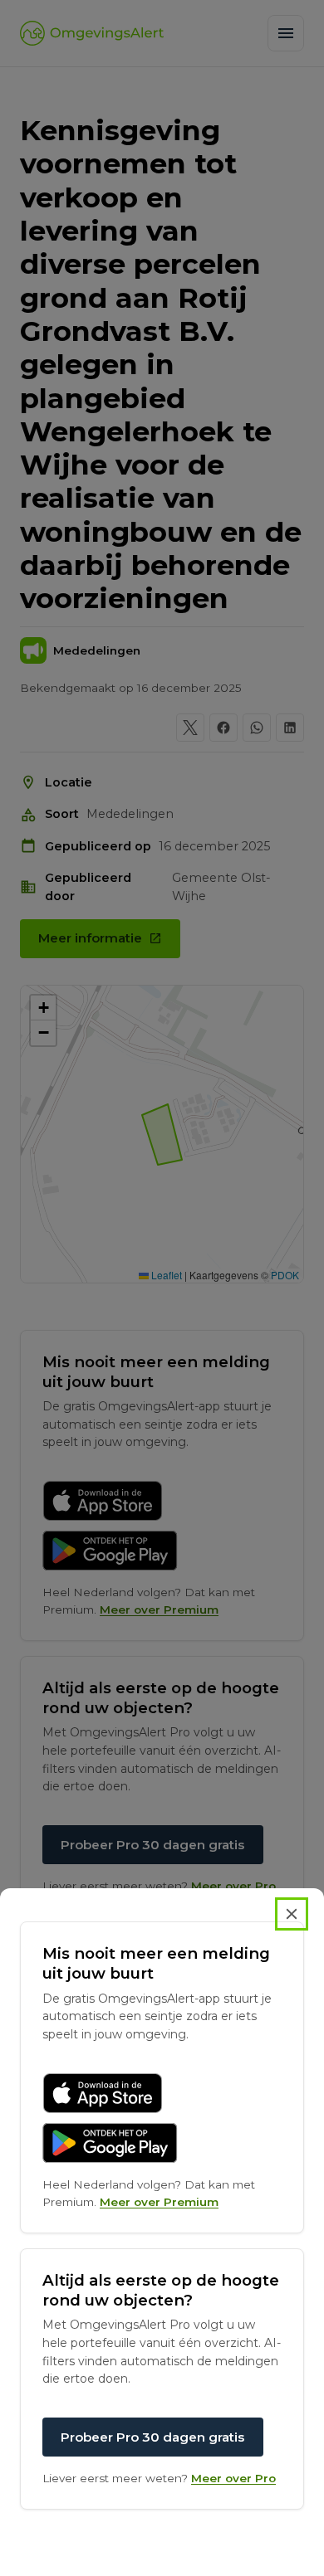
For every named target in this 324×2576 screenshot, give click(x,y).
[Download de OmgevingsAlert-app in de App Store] (103, 2093)
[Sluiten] (292, 1914)
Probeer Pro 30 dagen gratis (152, 2437)
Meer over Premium (159, 2202)
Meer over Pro (233, 2478)
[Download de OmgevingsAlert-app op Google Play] (110, 2143)
